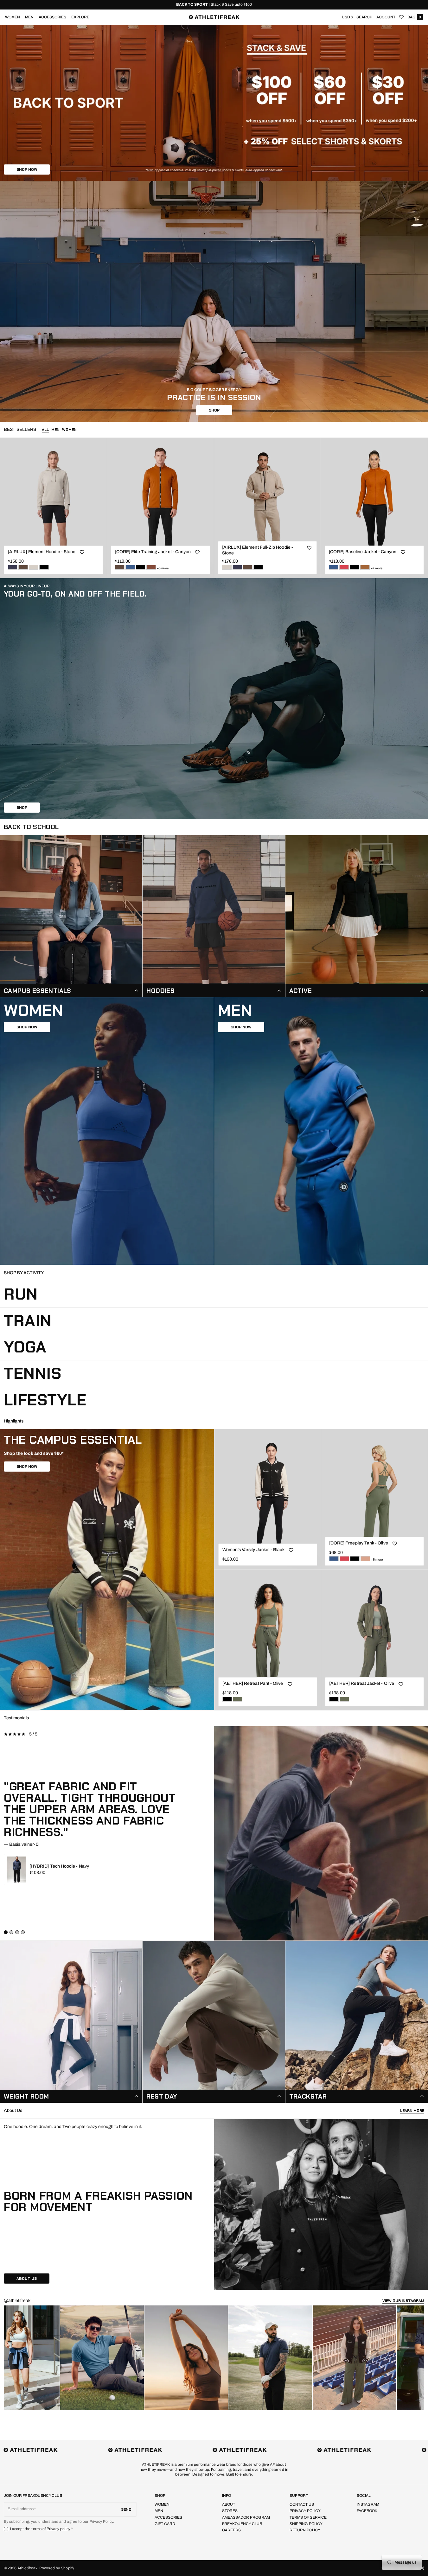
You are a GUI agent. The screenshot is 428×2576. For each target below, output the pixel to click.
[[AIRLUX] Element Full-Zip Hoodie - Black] (258, 567)
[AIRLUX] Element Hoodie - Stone (42, 552)
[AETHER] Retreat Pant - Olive (253, 1683)
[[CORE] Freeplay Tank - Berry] (344, 1559)
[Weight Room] (71, 2022)
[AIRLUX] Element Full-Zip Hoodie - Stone (258, 550)
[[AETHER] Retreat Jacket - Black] (334, 1699)
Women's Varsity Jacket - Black (253, 1550)
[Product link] (53, 508)
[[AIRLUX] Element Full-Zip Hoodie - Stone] (227, 567)
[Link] (214, 5)
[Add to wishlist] (82, 553)
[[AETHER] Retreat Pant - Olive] (238, 1699)
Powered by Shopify (57, 2568)
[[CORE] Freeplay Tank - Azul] (334, 1559)
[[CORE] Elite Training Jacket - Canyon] (151, 567)
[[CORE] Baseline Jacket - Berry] (344, 567)
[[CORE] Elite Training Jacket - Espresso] (120, 567)
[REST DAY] (214, 2022)
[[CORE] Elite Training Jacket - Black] (141, 567)
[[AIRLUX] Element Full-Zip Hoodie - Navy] (237, 567)
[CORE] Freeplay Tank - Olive (359, 1543)
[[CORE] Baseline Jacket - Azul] (334, 567)
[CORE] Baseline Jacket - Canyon (363, 552)
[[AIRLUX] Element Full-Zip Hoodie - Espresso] (248, 567)
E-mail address (21, 2509)
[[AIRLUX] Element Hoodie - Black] (44, 567)
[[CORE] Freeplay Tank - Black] (355, 1559)
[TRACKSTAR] (357, 2022)
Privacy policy (59, 2529)
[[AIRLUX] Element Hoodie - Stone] (34, 567)
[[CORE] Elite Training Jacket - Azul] (130, 567)
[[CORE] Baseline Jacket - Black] (355, 567)
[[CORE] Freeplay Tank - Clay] (365, 1559)
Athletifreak (27, 2568)
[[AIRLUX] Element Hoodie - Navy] (13, 567)
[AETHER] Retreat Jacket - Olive (362, 1683)
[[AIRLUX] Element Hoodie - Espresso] (23, 567)
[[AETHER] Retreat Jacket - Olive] (344, 1699)
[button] (364, 17)
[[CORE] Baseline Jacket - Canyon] (365, 567)
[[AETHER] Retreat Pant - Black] (227, 1699)
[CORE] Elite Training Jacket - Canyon (153, 552)
